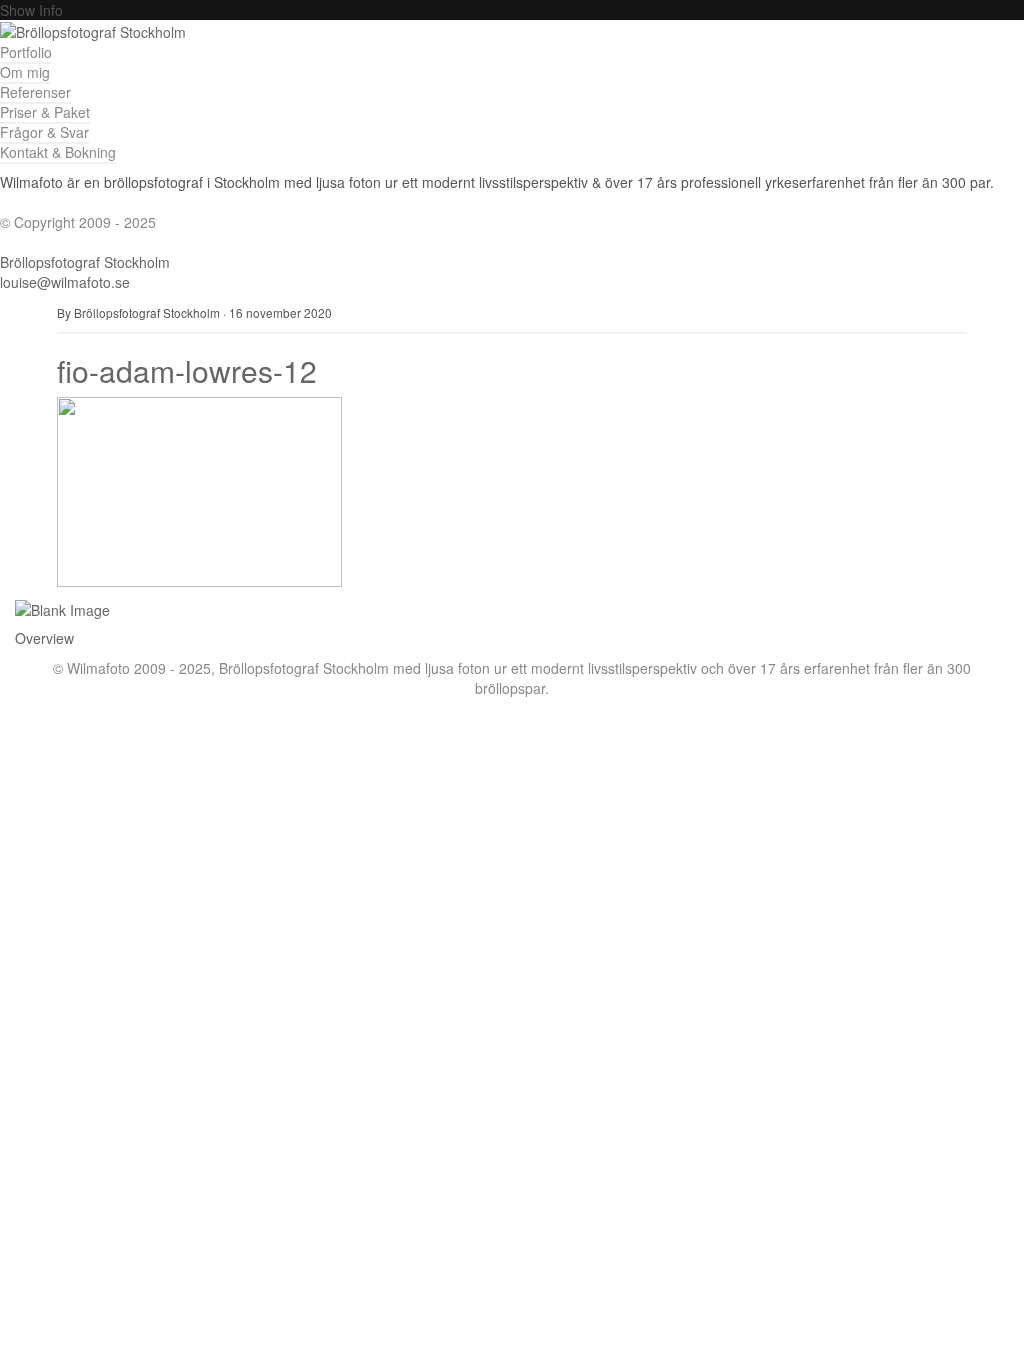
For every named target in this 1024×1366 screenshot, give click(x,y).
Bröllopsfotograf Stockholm (85, 262)
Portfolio (26, 52)
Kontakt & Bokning (58, 152)
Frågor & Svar (44, 132)
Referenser (35, 92)
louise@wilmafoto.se (65, 282)
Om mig (25, 72)
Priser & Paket (45, 112)
